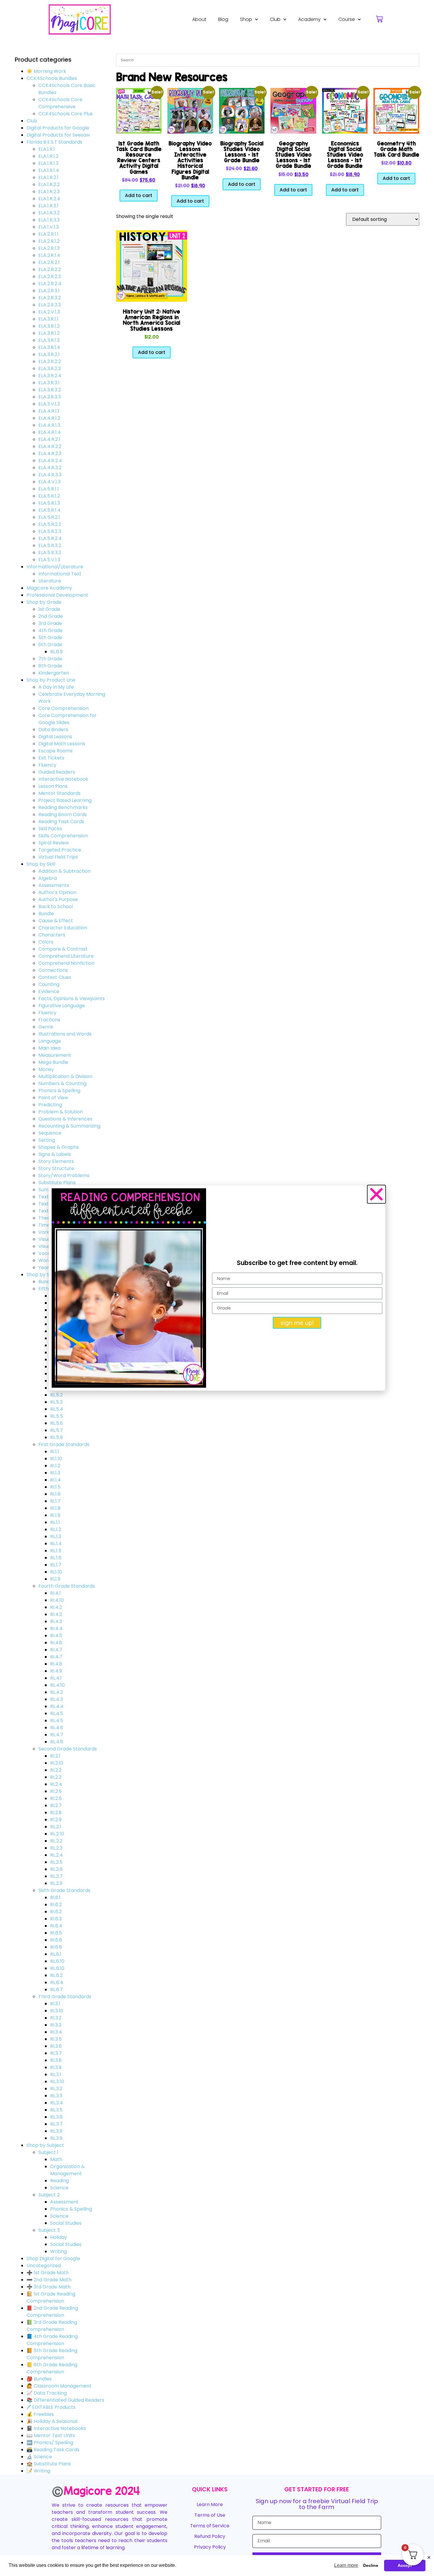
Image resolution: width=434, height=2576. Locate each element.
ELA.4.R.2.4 (50, 461)
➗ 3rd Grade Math (49, 2287)
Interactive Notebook (63, 779)
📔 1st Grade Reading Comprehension (51, 2297)
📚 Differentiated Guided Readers (65, 2400)
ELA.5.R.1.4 (49, 510)
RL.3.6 (56, 2117)
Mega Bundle (53, 1062)
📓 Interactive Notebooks (56, 2428)
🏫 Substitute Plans (49, 2464)
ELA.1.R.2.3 (49, 192)
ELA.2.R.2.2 (50, 269)
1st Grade (49, 609)
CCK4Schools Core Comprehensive (60, 103)
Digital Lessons (55, 737)
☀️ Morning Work (46, 71)
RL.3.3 (56, 2096)
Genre (46, 1027)
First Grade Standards (64, 1444)
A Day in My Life (56, 687)
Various (47, 1232)
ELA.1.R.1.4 (49, 170)
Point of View (53, 1098)
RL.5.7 (57, 1430)
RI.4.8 (56, 1664)
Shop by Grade (44, 602)
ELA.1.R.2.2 (49, 184)
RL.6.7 (57, 1990)
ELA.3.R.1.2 (49, 326)
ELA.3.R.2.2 (50, 361)
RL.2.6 (56, 1869)
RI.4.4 (56, 1629)
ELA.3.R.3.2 (50, 390)
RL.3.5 (56, 2110)
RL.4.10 (57, 1685)
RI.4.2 (56, 1607)
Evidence (49, 991)
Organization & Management (67, 2170)
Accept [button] (405, 2565)
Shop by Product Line (51, 680)
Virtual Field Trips (58, 857)
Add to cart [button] (139, 195)
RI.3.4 (56, 2032)
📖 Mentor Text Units (51, 2435)
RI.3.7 (56, 2053)
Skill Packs (50, 829)
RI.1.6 (55, 1494)
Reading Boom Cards (63, 814)
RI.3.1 (55, 2004)
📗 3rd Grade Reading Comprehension (52, 2326)
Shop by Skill (41, 864)
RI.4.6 (56, 1643)
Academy (309, 19)
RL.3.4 (57, 2103)
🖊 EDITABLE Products (51, 2407)
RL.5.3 (56, 1402)
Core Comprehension (63, 708)
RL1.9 (55, 1579)
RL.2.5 (56, 1862)
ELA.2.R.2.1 (49, 262)
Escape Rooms (56, 751)
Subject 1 (48, 2152)
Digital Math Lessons (62, 744)
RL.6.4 (57, 1982)
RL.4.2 (57, 1692)
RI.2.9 (56, 1820)
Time (44, 1225)
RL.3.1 (56, 2074)
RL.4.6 (57, 1728)
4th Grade (50, 630)
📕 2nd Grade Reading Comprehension (52, 2312)
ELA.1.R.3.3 (49, 220)
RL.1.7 (56, 1565)
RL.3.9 (56, 2131)
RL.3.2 (56, 2089)
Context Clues (55, 977)
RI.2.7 (56, 1805)
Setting (47, 1140)
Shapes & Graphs (59, 1147)
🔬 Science (39, 2457)
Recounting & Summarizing (69, 1126)
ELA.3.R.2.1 (49, 354)
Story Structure (56, 1168)
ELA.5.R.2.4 (50, 538)
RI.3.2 (56, 2018)
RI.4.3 (56, 1621)
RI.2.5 (56, 1791)
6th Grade (50, 645)
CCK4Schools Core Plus (66, 114)
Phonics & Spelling (59, 1091)
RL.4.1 (56, 1678)
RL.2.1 (56, 1827)
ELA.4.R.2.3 (50, 453)
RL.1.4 (56, 1544)
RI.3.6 (56, 2046)
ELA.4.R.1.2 (49, 418)
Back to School (56, 906)
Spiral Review (54, 843)
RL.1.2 (56, 1529)
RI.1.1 (55, 1452)
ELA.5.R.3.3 (50, 553)
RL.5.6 (57, 1423)
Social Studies (66, 2223)
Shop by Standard (47, 1275)
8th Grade (50, 666)
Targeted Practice (60, 850)
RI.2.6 (56, 1798)
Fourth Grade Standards (67, 1586)
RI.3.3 (56, 2025)
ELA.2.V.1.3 (49, 312)
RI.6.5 (56, 1933)
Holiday (59, 2237)
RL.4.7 (57, 1735)
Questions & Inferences (65, 1119)
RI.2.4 (56, 1784)
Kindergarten (54, 673)
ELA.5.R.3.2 (50, 545)
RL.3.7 (56, 2124)
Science (59, 2188)
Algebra (48, 878)
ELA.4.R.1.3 (49, 425)
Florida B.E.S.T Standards (54, 142)
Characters (52, 935)
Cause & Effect (56, 921)
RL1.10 (56, 1572)
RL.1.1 (55, 1522)
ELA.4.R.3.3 (50, 475)
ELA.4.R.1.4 (50, 432)
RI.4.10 (57, 1600)
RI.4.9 (56, 1671)
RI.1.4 (56, 1480)
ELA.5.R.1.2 (49, 496)
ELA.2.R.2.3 (50, 277)
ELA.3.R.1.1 (48, 319)
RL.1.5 (56, 1551)
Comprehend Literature (66, 956)
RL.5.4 (57, 1409)
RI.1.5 (55, 1487)
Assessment (64, 2202)
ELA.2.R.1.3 (49, 248)
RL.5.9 (56, 1437)
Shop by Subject (45, 2145)
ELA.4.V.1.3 (49, 482)
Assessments (54, 885)
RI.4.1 (56, 1593)
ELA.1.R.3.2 (49, 213)
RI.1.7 (55, 1501)
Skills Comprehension (63, 836)
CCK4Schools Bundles (52, 78)
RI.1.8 (55, 1508)
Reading (59, 2181)
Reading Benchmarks (63, 807)
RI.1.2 (55, 1466)
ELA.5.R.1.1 (49, 489)
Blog (223, 19)
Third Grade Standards (65, 1997)
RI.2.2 (56, 1770)
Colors (46, 942)
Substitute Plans (57, 1183)
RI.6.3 (56, 1919)
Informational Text (60, 574)
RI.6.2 (56, 1905)
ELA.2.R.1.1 (48, 234)
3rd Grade (50, 623)
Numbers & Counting (62, 1083)
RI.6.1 (55, 1897)
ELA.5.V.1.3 (49, 560)
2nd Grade (51, 616)
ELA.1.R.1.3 (48, 163)
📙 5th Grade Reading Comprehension (52, 2354)
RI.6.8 (56, 1947)
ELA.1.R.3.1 (48, 206)
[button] (376, 1194)
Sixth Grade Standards (64, 1890)
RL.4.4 (57, 1706)
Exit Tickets (51, 758)
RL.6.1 (56, 1954)
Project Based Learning (65, 800)
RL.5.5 (57, 1416)
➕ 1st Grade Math (48, 2273)
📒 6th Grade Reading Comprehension (52, 2368)
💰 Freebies (40, 2414)
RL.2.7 (56, 1876)
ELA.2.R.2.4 (50, 284)
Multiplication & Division (65, 1076)
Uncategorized (44, 2266)
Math (56, 2159)
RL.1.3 (56, 1536)
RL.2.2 (56, 1841)
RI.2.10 (57, 1763)
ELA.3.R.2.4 (50, 376)
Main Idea (49, 1048)
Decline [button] (371, 2565)
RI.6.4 (56, 1926)
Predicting (50, 1105)
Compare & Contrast (63, 949)
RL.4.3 (57, 1699)
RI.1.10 (56, 1459)
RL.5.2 (56, 1395)
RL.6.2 (56, 1975)
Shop (246, 19)
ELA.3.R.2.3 (50, 369)
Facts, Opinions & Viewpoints (72, 999)
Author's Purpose (58, 899)
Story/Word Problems (64, 1175)
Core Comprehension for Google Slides (67, 719)
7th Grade (50, 659)
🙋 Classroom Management (59, 2386)
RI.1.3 (55, 1473)
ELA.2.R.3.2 (50, 298)
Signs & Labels (55, 1154)
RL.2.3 (56, 1848)
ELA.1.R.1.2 (48, 156)
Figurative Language (62, 1006)
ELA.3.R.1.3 (49, 340)
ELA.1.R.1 (47, 149)
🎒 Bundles (39, 2379)
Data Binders (53, 730)
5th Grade (50, 638)
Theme (47, 1218)
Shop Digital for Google (53, 2258)
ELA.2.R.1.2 (49, 241)
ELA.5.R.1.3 (49, 503)
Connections (53, 970)
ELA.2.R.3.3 (50, 305)
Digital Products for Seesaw (58, 135)
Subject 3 (49, 2230)
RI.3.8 (56, 2060)
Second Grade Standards (68, 1749)
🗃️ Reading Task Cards (53, 2450)
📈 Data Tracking (47, 2393)
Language (50, 1041)
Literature (50, 581)
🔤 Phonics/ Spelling (50, 2443)
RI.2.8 (56, 1813)
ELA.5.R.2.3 (50, 531)
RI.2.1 (55, 1756)
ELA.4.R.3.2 (50, 468)
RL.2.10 (57, 1834)
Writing (58, 2251)
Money (46, 1069)
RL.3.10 (57, 2082)
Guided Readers (57, 772)
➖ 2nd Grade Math (49, 2280)
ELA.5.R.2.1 (49, 517)
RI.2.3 (56, 1777)
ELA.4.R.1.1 (49, 411)
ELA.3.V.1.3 (49, 404)
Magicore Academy (49, 588)
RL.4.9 (57, 1742)
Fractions (49, 1020)
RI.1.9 (55, 1515)
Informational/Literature (55, 567)
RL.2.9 (56, 1883)
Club (275, 19)
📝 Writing (38, 2471)
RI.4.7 (56, 1650)
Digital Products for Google (58, 128)
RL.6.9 (56, 652)
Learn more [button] (346, 2565)
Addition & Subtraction (65, 871)
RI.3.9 (56, 2067)
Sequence (50, 1133)
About (199, 19)
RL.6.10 (57, 1961)
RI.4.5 (56, 1636)
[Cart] (379, 19)
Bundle (46, 914)
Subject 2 (49, 2195)
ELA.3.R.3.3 (50, 397)
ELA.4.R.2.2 (50, 446)
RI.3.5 (56, 2039)
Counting (49, 984)
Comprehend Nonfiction (66, 963)
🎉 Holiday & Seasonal (52, 2421)
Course (347, 19)
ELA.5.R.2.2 (50, 524)
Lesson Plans (53, 786)
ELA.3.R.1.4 (49, 347)
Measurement (55, 1055)
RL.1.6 (56, 1558)
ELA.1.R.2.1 (48, 177)
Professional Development (57, 595)
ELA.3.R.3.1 (49, 383)
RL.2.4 (57, 1855)
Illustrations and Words (65, 1034)
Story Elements (56, 1161)
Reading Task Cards (61, 822)
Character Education (63, 928)
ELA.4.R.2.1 (49, 439)
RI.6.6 (56, 1940)
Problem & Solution (61, 1112)
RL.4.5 (57, 1713)
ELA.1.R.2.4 (49, 199)
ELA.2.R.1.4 (49, 255)
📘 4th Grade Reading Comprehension (52, 2340)
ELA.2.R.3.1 (49, 291)
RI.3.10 (57, 2011)
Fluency (47, 765)
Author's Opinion (57, 892)
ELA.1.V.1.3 (49, 227)
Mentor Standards (59, 793)
